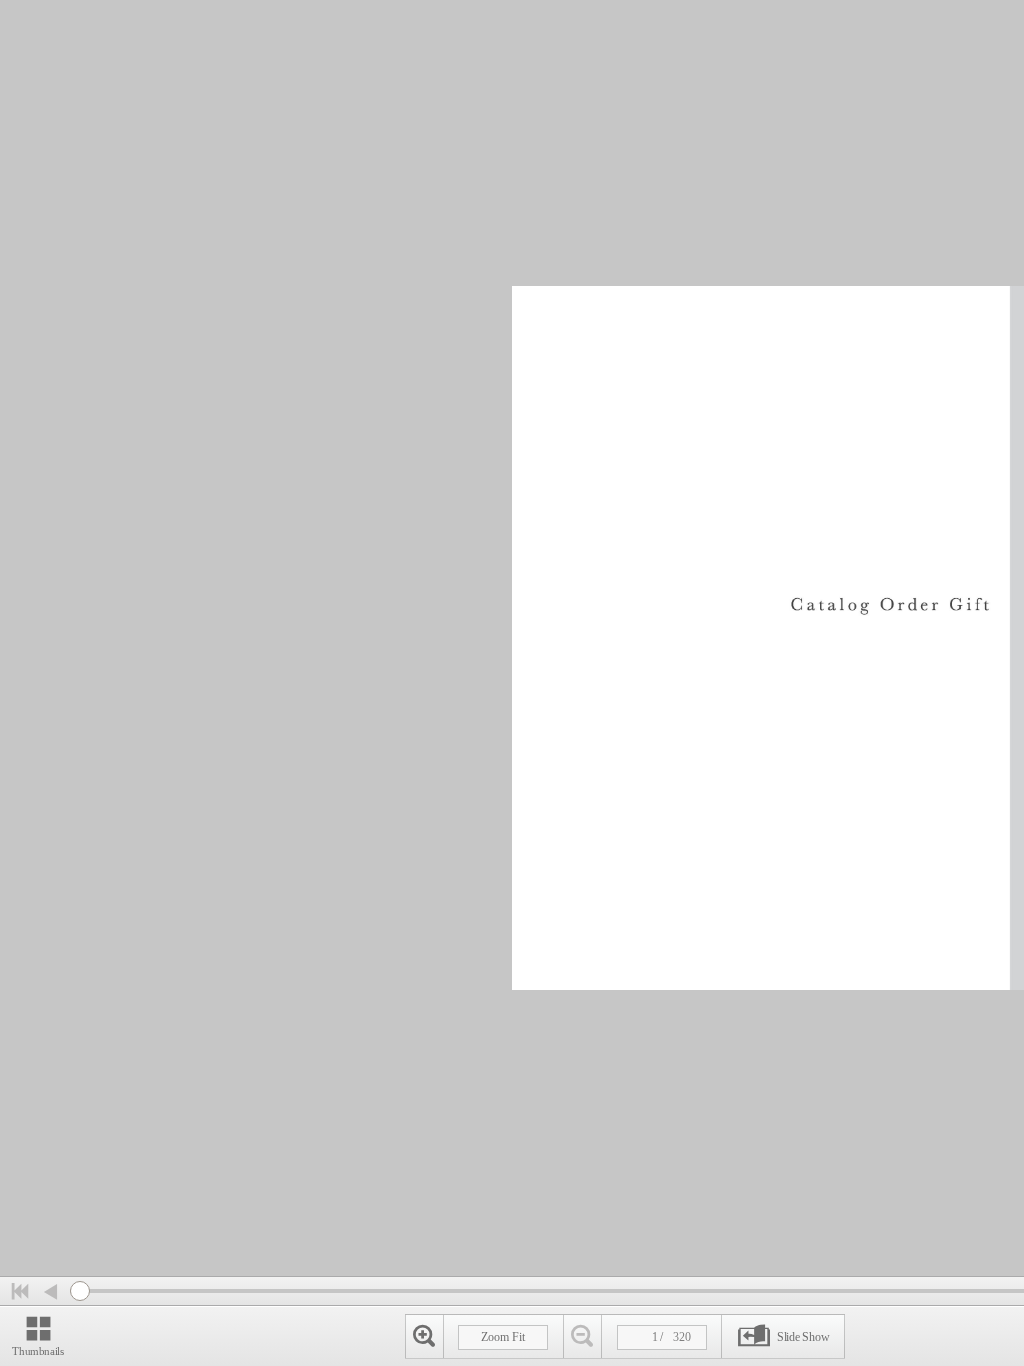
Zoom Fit (503, 1337)
